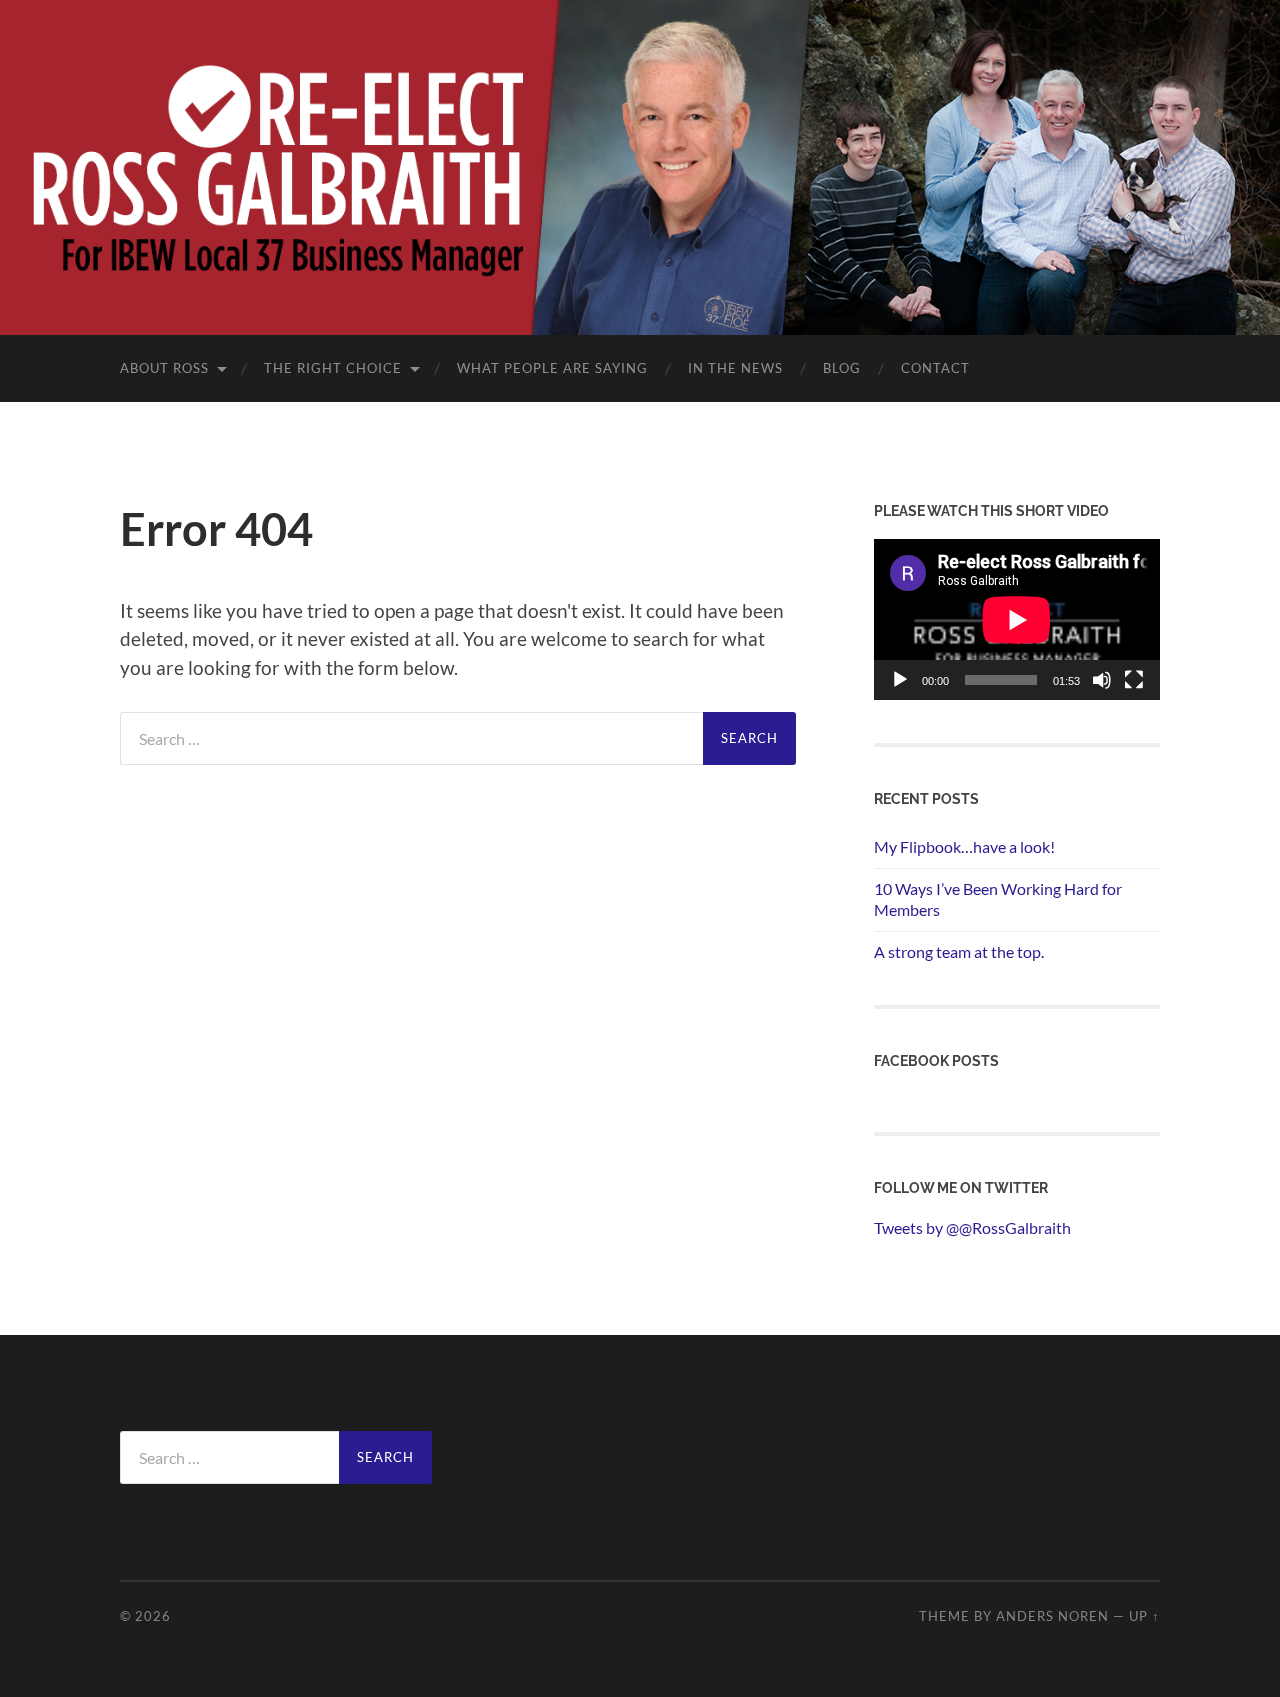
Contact (935, 368)
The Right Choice (333, 368)
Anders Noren (1052, 1616)
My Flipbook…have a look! (964, 846)
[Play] (900, 680)
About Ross (164, 368)
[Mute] (1102, 680)
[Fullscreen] (1134, 680)
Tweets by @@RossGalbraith (972, 1227)
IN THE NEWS (735, 368)
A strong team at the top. (959, 951)
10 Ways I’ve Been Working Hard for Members (998, 899)
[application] (1017, 619)
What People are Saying (552, 368)
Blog (842, 368)
